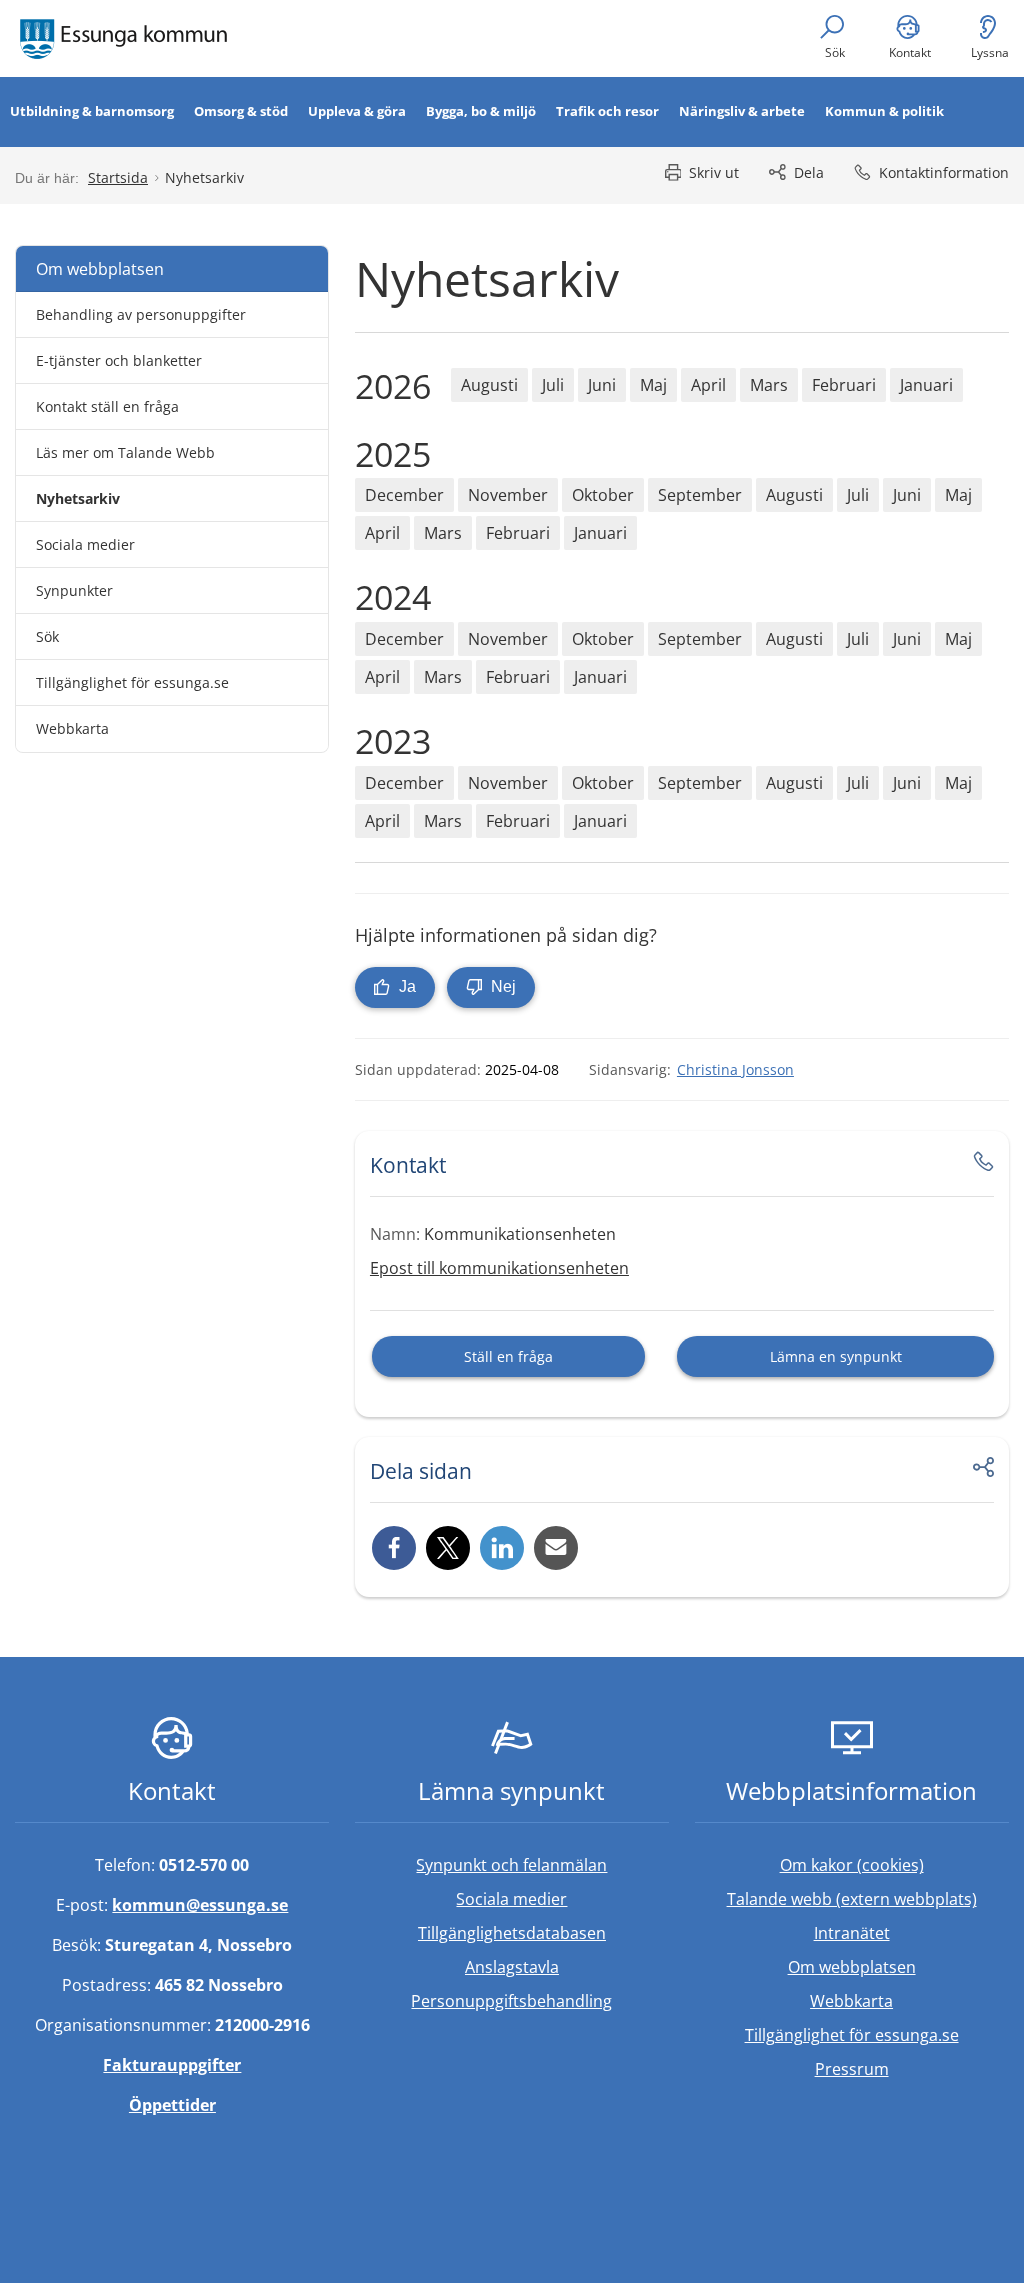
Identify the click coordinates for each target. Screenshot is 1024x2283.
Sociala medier (85, 544)
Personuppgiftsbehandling (511, 2001)
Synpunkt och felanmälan (511, 1865)
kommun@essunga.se (200, 1905)
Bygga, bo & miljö (481, 111)
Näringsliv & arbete (742, 111)
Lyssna (990, 52)
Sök (835, 52)
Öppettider (172, 2105)
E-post (556, 1548)
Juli (553, 385)
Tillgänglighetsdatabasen (543, 1932)
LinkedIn (502, 1548)
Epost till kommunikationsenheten (499, 1268)
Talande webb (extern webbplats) (868, 1898)
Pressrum (912, 2068)
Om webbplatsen (100, 269)
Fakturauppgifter (172, 2065)
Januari (926, 385)
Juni (602, 385)
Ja (405, 986)
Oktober (603, 495)
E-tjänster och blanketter (119, 360)
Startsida (118, 177)
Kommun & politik (884, 111)
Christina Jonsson (735, 1069)
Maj (653, 385)
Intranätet (911, 1932)
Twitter (448, 1548)
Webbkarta (72, 728)
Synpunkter (74, 590)
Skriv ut (714, 172)
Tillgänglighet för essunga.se (132, 682)
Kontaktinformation (944, 172)
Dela (809, 172)
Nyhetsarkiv (78, 498)
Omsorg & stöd (241, 111)
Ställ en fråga (508, 1356)
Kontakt (910, 52)
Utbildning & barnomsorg (92, 111)
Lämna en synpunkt (836, 1356)
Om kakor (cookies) (852, 1865)
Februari (844, 385)
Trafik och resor (607, 111)
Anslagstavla (512, 1967)
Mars (769, 385)
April (708, 385)
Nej (501, 986)
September (700, 495)
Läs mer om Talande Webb (125, 452)
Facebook (394, 1548)
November (508, 495)
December (404, 495)
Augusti (489, 385)
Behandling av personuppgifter (141, 314)
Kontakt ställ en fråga (107, 406)
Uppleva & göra (357, 111)
